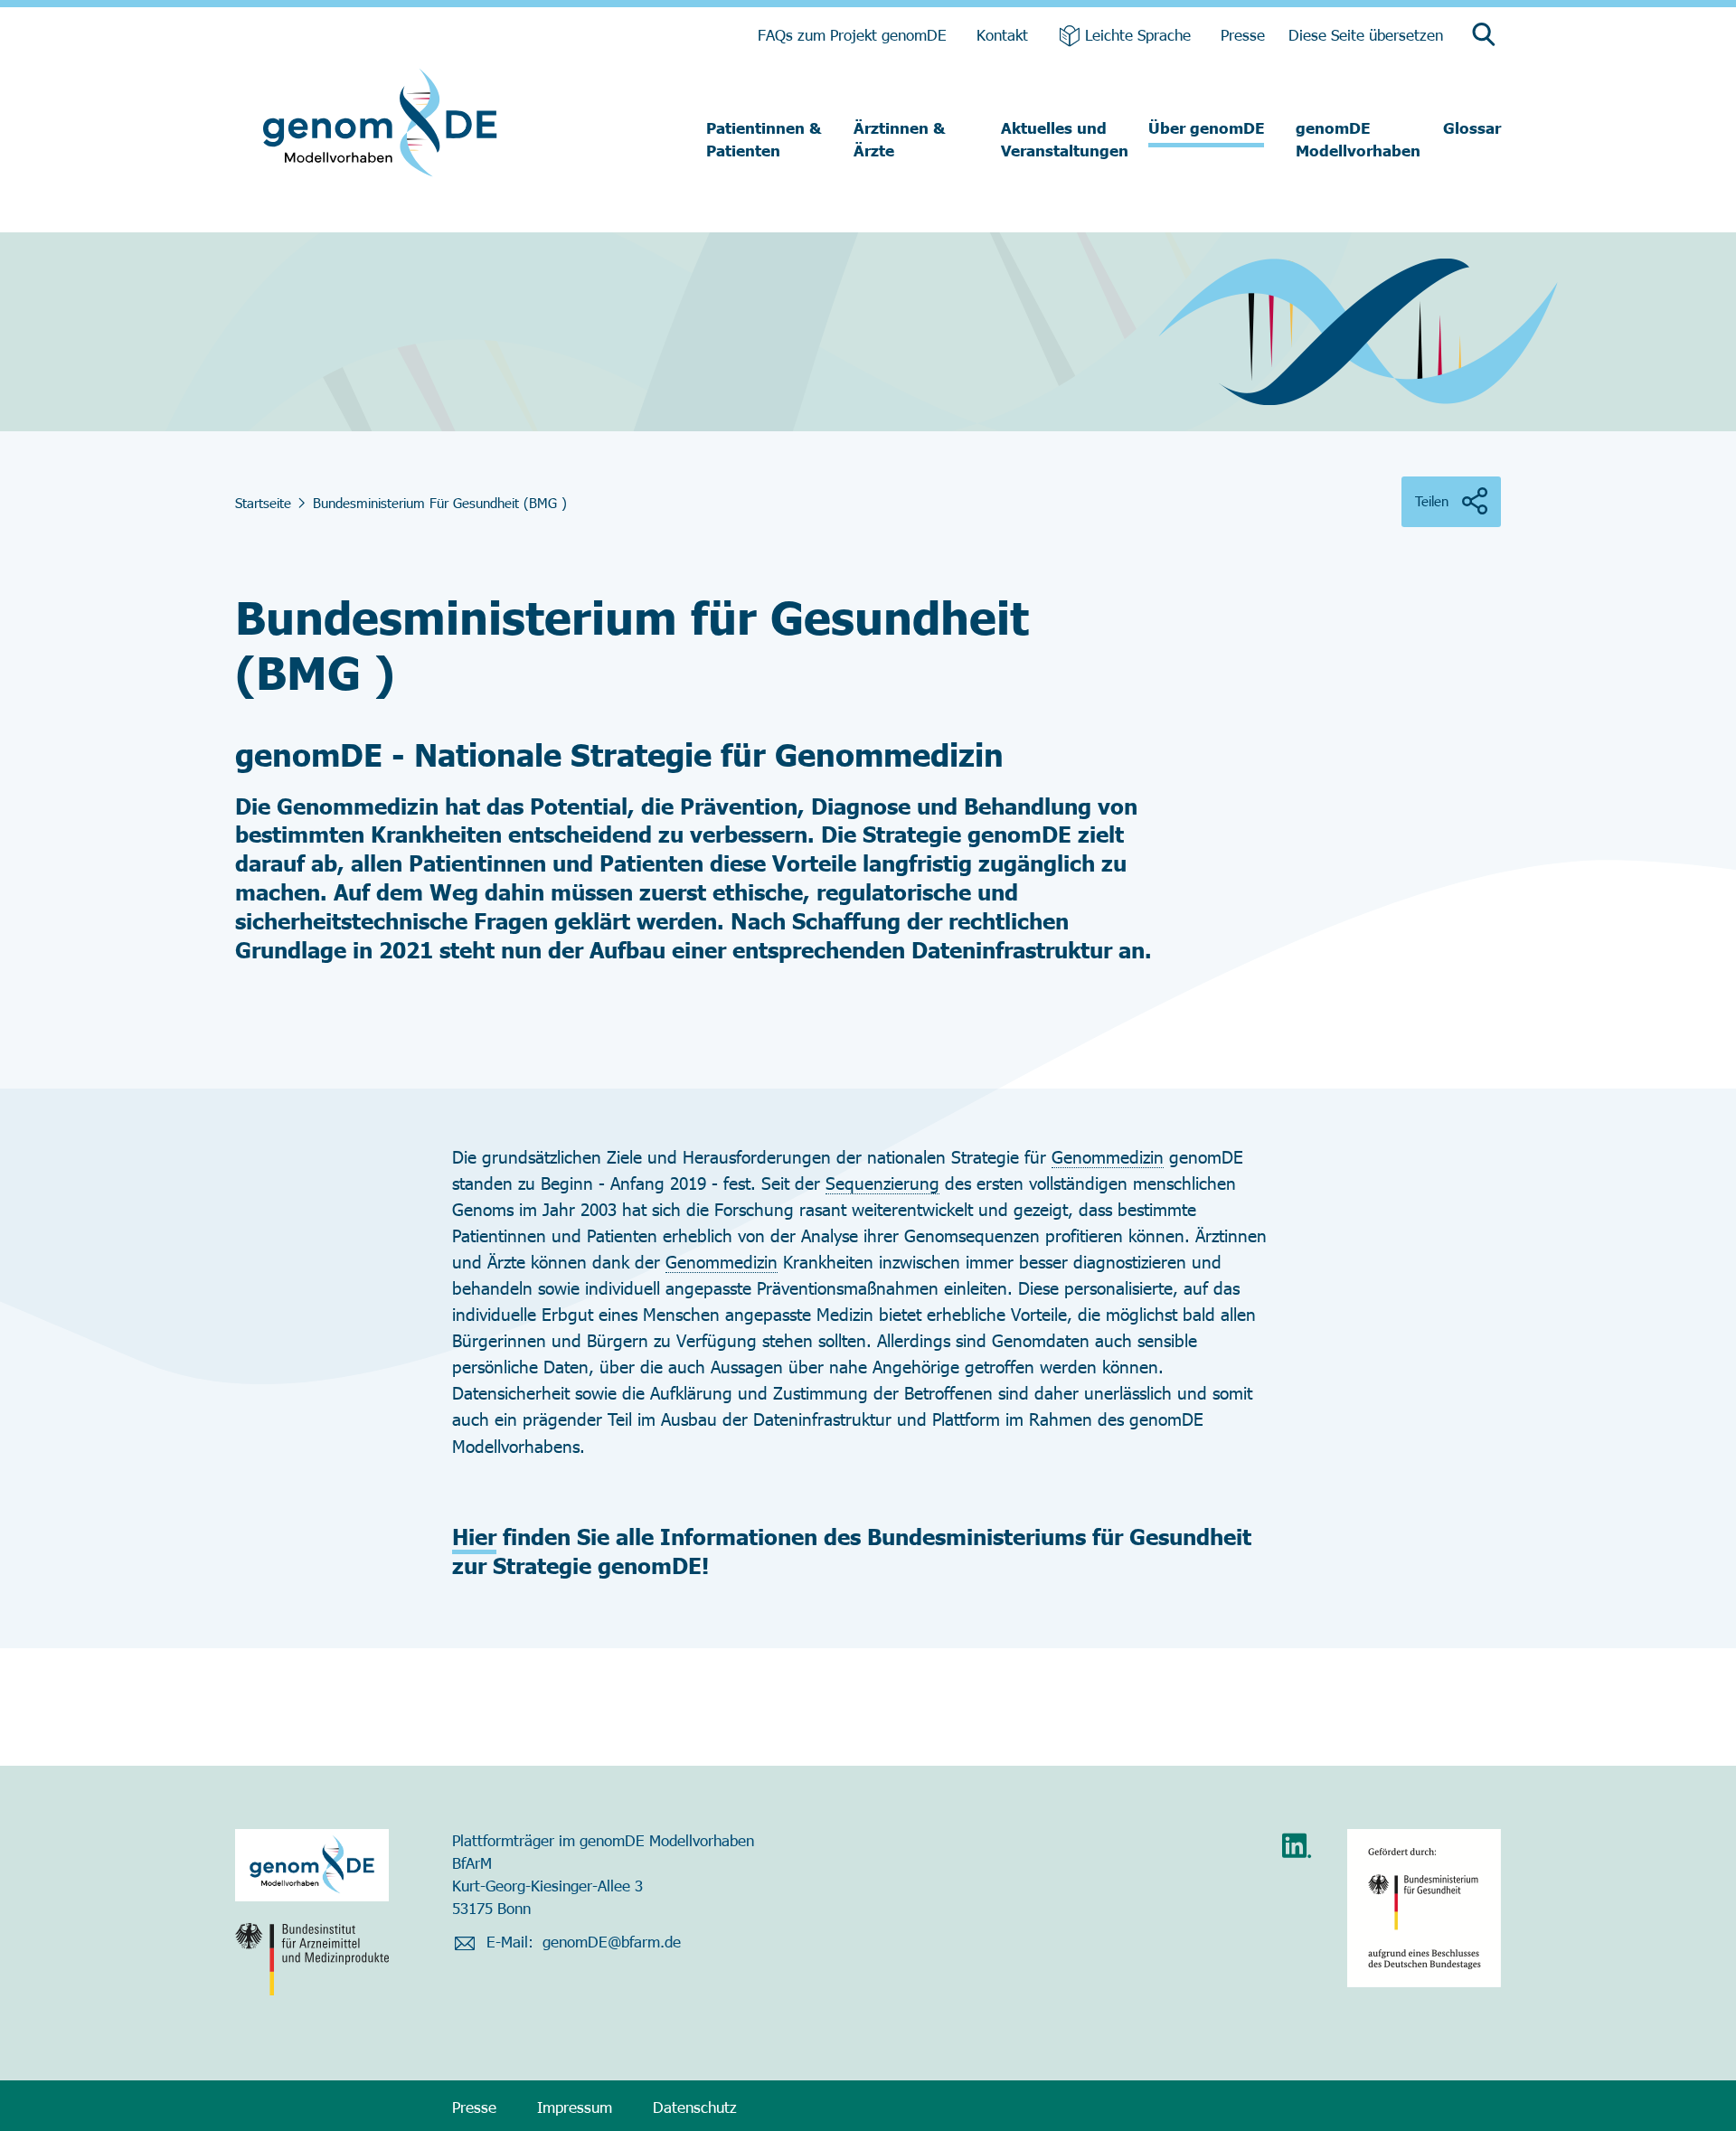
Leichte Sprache (1138, 34)
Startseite (263, 503)
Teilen (1432, 501)
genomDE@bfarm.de (612, 1941)
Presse (1243, 34)
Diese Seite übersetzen (1366, 34)
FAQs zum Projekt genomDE (852, 34)
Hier (474, 1536)
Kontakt (1002, 34)
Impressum (575, 2107)
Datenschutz (695, 2107)
